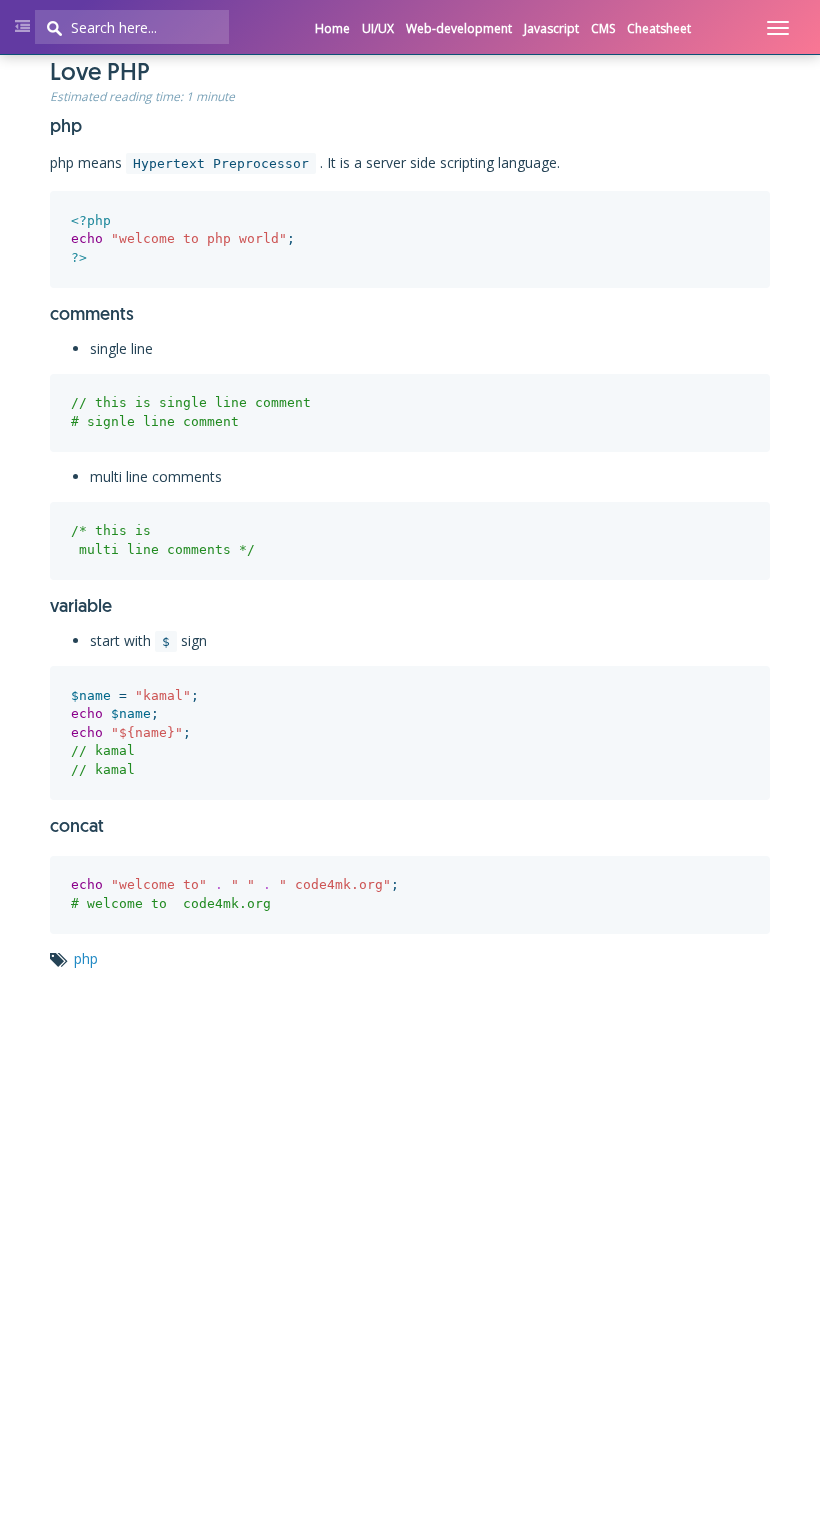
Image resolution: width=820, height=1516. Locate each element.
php (86, 958)
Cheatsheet (659, 28)
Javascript (551, 28)
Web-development (459, 28)
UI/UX (378, 28)
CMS (603, 28)
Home (332, 28)
